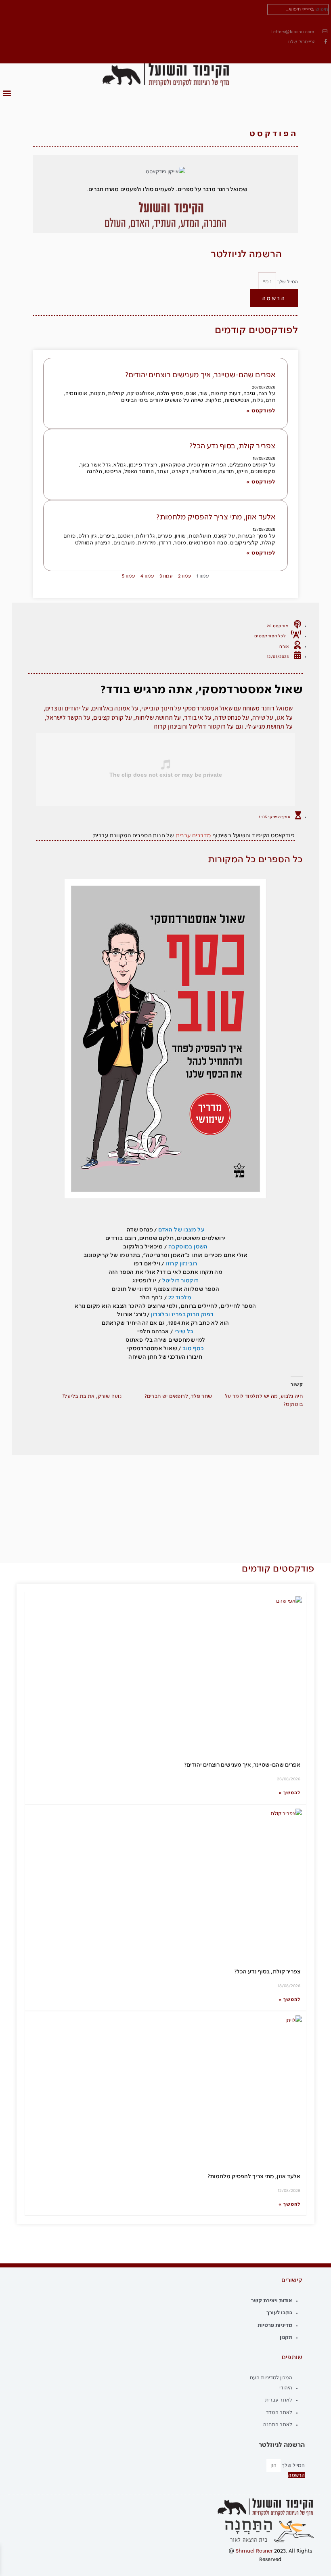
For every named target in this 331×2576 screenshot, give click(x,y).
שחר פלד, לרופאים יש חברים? (178, 1396)
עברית (183, 836)
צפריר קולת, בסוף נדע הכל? (233, 446)
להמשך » (289, 1793)
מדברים (201, 836)
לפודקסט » (261, 411)
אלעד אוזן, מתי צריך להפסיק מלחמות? (216, 517)
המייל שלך (287, 282)
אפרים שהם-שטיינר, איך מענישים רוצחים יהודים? (200, 375)
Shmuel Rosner (254, 2551)
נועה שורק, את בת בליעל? (92, 1396)
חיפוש (322, 9)
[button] (7, 93)
